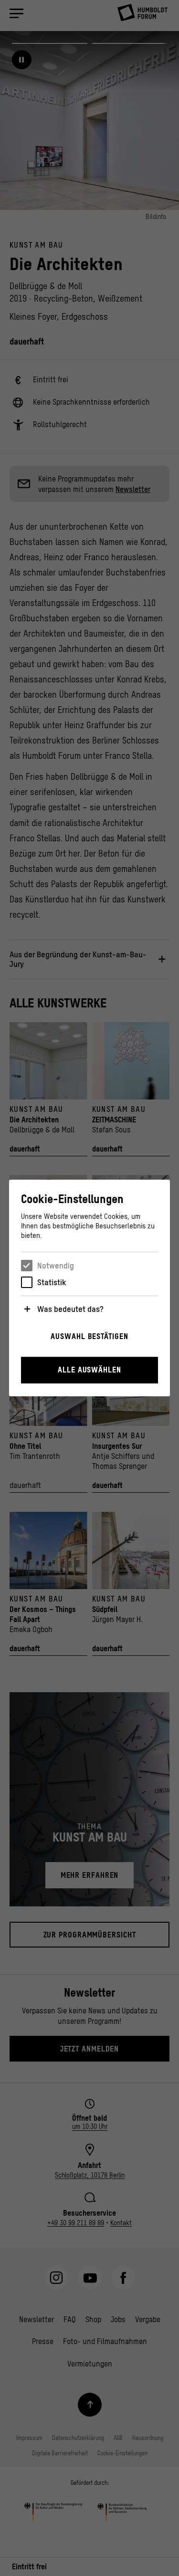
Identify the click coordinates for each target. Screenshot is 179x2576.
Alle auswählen (89, 1370)
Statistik (52, 1282)
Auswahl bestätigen (89, 1336)
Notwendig (56, 1266)
